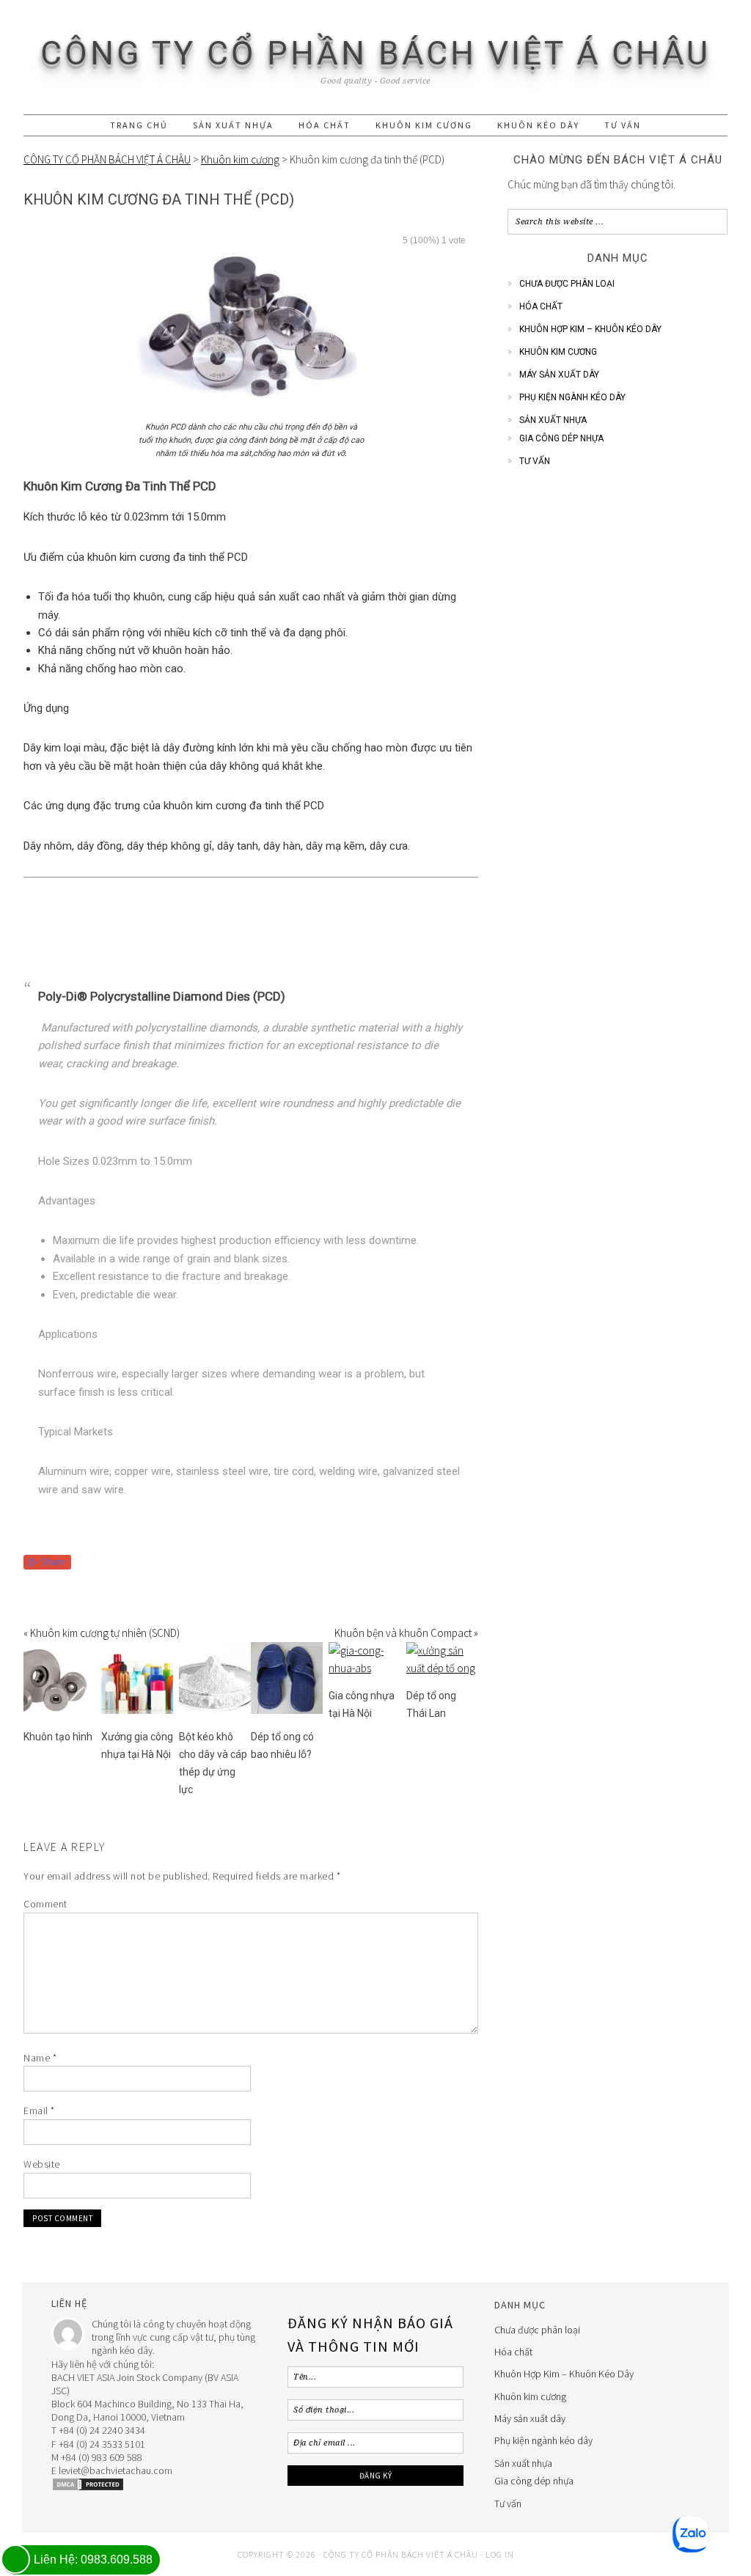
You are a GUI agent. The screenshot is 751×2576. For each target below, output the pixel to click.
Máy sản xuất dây (559, 375)
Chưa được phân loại (567, 284)
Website (42, 2164)
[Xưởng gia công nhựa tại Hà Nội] (137, 1710)
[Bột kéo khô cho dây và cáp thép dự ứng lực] (215, 1710)
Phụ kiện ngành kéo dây (572, 397)
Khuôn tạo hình (58, 1737)
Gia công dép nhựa (561, 438)
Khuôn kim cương (558, 352)
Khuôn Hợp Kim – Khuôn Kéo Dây (590, 329)
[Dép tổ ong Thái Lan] (442, 1668)
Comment (45, 1904)
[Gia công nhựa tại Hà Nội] (364, 1668)
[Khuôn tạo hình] (59, 1710)
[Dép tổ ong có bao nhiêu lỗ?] (287, 1710)
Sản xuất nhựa (553, 420)
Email (39, 2111)
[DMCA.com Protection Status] (88, 2488)
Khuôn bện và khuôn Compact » (406, 1633)
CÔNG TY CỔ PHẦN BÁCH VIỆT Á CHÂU (375, 54)
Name (40, 2058)
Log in (500, 2554)
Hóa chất (541, 306)
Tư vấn (535, 461)
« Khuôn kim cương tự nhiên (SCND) (102, 1633)
